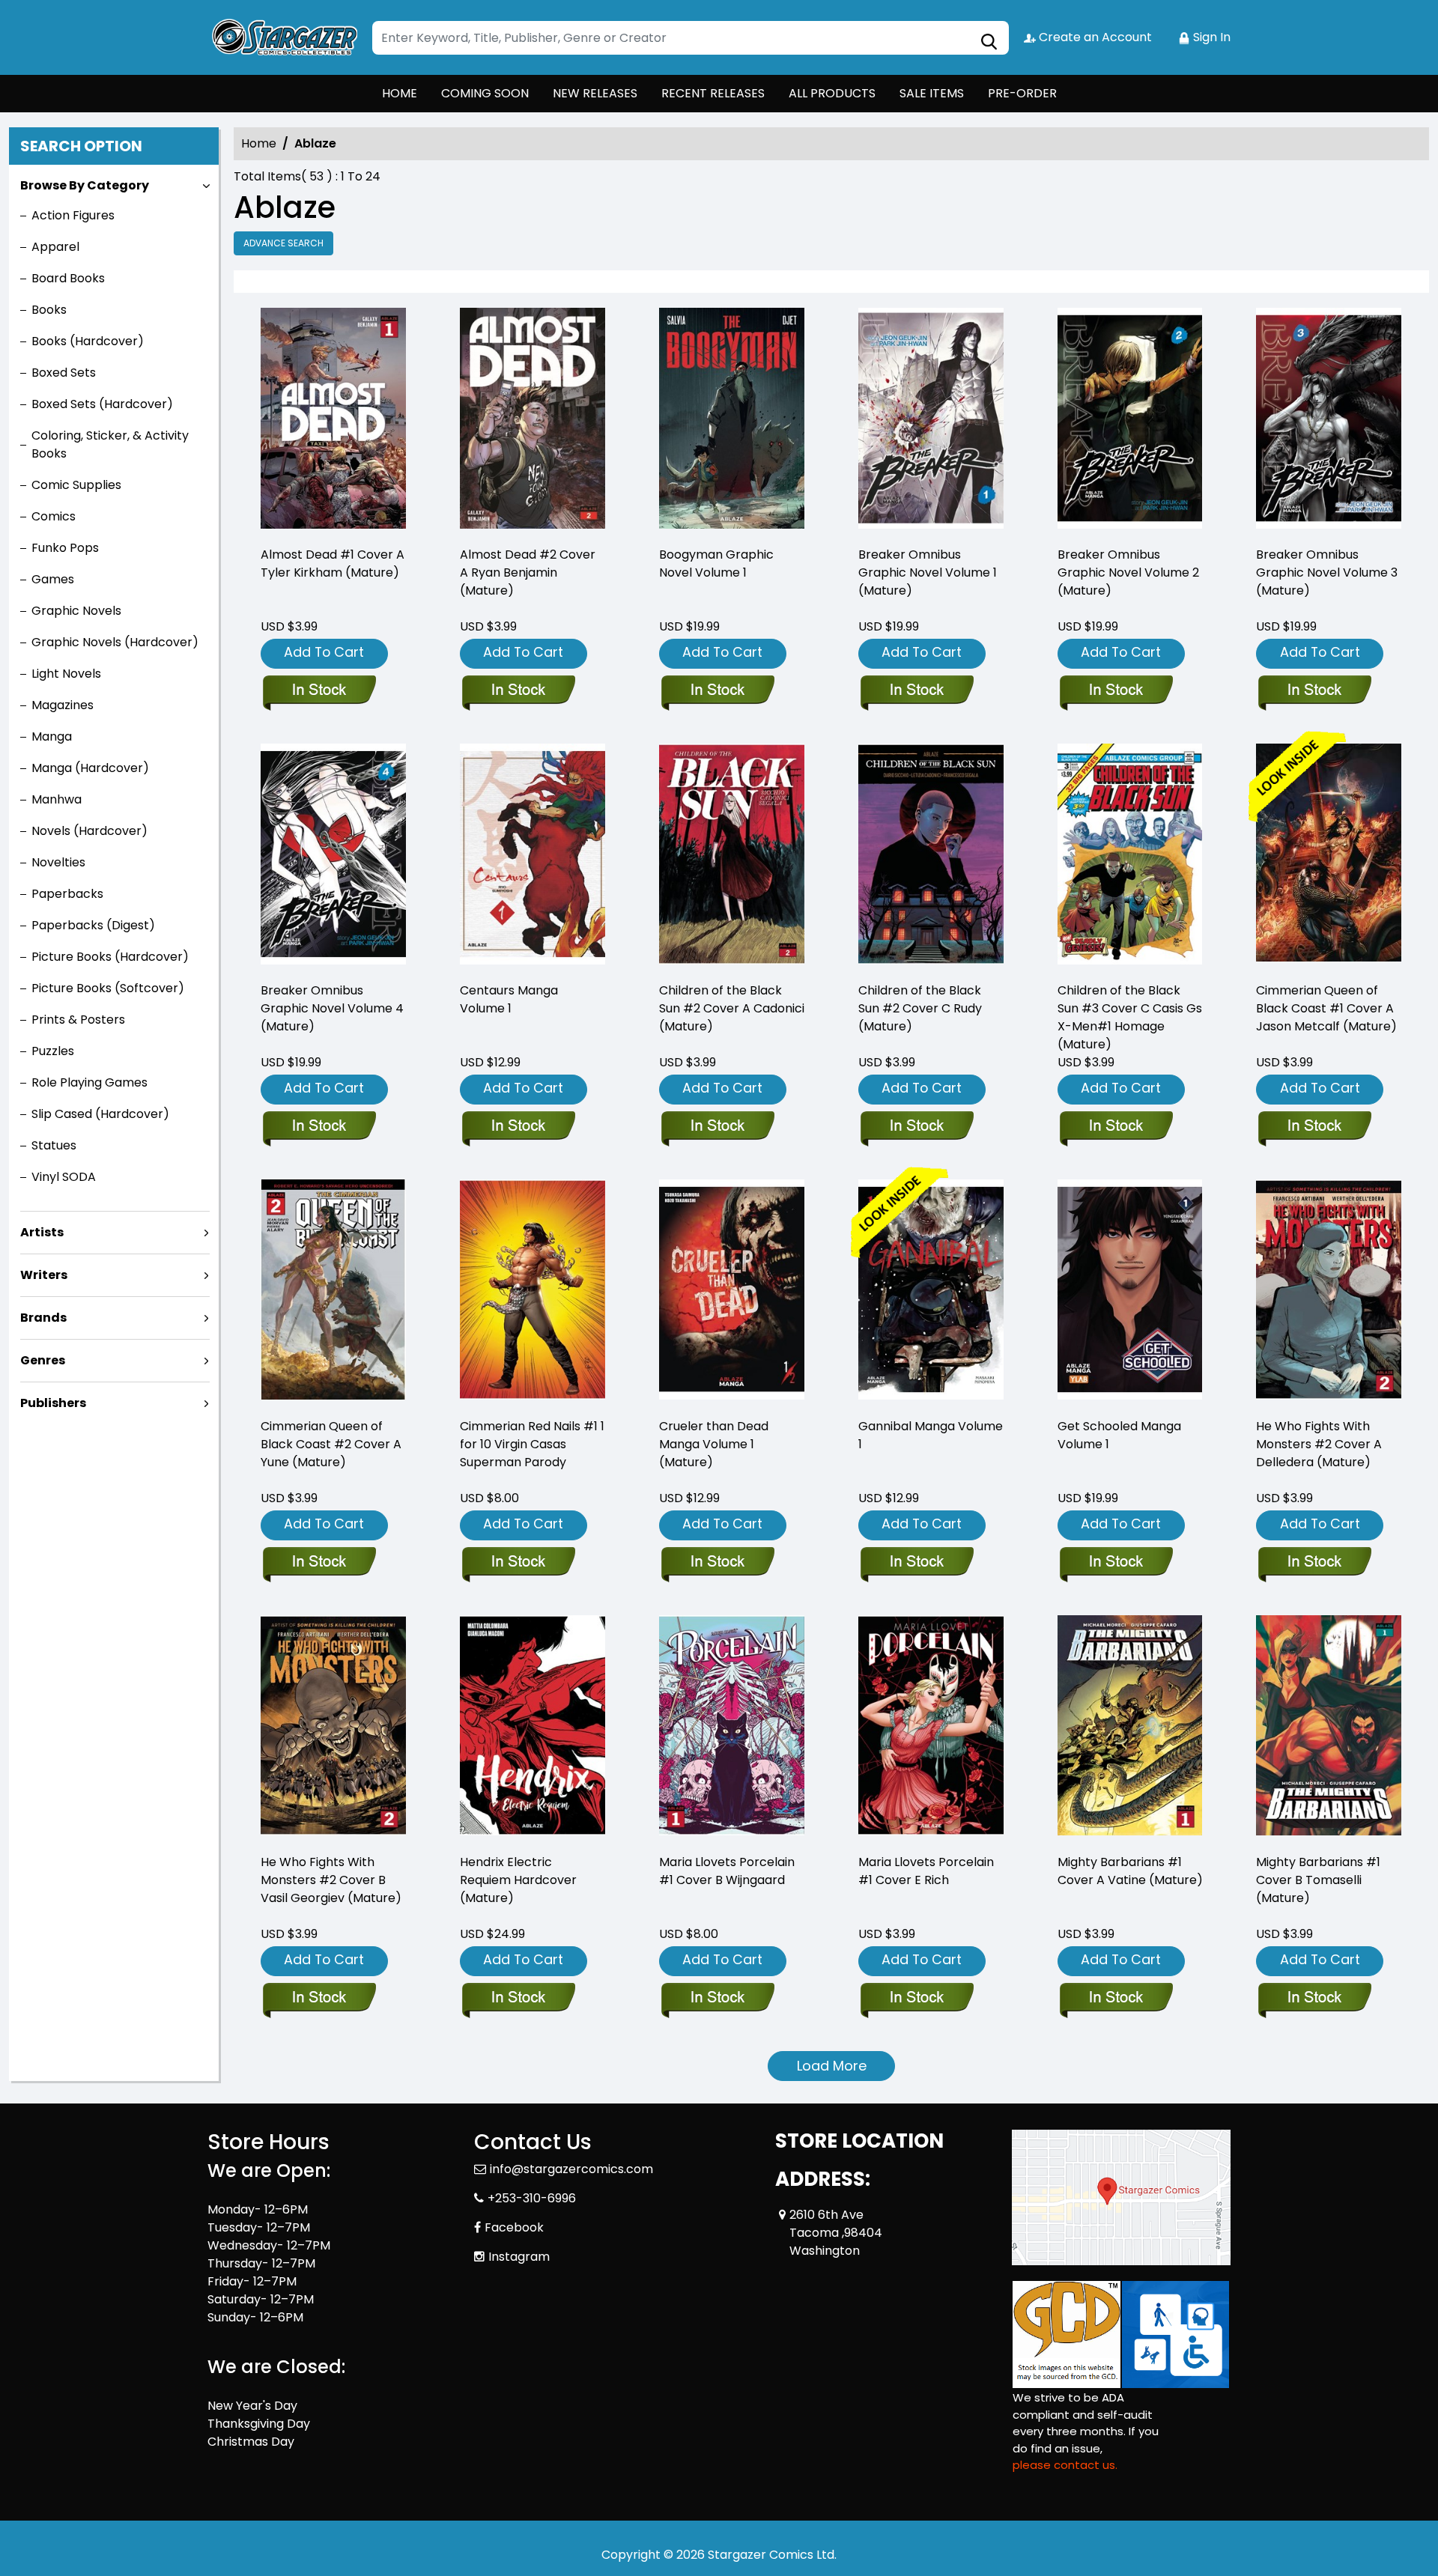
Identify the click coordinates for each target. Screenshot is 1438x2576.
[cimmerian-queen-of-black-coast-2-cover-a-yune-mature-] (333, 1292)
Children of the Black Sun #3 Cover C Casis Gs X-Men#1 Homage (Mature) (1130, 1017)
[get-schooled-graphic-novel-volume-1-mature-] (1130, 1292)
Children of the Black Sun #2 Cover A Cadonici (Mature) (732, 1008)
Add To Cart (324, 652)
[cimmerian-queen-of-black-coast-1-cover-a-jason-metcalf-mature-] (1329, 856)
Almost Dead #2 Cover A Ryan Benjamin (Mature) (528, 572)
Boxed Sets (64, 373)
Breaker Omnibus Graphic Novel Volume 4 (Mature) (332, 1008)
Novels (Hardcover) (90, 831)
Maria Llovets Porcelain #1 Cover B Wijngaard (727, 1871)
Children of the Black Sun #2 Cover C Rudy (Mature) (920, 1008)
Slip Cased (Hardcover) (100, 1114)
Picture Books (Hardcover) (110, 957)
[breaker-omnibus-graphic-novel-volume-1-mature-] (931, 420)
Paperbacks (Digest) (93, 925)
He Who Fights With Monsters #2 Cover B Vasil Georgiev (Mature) (331, 1880)
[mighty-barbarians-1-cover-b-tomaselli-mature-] (1329, 1728)
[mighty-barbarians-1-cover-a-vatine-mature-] (1130, 1728)
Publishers (53, 1403)
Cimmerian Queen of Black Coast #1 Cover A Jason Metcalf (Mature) (1326, 1008)
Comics (54, 516)
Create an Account (1094, 37)
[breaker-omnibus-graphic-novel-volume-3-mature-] (1329, 420)
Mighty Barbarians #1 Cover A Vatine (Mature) (1130, 1871)
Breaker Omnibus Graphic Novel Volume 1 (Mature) (928, 572)
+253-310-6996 (532, 2198)
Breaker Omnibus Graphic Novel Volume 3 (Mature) (1327, 572)
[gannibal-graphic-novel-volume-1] (931, 1292)
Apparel (55, 247)
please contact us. (1065, 2465)
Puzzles (53, 1051)
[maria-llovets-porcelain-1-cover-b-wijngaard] (732, 1728)
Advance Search (283, 243)
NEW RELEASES (595, 93)
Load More (832, 2066)
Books (49, 310)
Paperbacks (67, 894)
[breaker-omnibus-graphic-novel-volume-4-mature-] (333, 856)
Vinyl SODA (64, 1177)
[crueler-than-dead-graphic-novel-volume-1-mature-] (732, 1292)
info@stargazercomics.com (571, 2169)
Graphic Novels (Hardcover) (115, 642)
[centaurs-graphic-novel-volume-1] (533, 856)
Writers (44, 1275)
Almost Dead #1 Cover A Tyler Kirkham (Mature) (333, 563)
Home (259, 143)
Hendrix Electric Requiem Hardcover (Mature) (518, 1880)
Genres (43, 1360)
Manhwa (57, 799)
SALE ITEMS (932, 93)
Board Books (68, 278)
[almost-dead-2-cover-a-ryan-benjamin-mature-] (533, 420)
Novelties (58, 862)
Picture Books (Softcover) (108, 988)
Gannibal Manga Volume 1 (931, 1435)
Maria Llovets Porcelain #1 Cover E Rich (926, 1871)
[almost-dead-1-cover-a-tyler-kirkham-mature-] (333, 420)
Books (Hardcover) (88, 341)
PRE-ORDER (1022, 93)
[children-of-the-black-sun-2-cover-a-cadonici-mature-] (732, 856)
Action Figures (73, 215)
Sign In (1210, 37)
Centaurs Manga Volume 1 (509, 999)
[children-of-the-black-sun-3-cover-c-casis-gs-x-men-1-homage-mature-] (1130, 856)
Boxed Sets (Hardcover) (102, 404)
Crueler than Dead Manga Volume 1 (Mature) (714, 1444)
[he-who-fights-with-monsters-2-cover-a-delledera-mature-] (1329, 1292)
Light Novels (66, 674)
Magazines (63, 705)
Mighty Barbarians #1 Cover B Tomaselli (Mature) (1318, 1880)
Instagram (519, 2257)
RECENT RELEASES (713, 93)
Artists (42, 1232)
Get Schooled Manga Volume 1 (1119, 1435)
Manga (52, 736)
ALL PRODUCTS (832, 93)
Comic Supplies (76, 485)
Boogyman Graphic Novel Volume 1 (716, 563)
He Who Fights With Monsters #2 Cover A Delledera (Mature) (1319, 1444)
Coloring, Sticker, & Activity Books (110, 444)
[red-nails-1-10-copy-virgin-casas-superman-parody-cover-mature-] (533, 1292)
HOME (400, 93)
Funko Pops (65, 548)
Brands (43, 1318)
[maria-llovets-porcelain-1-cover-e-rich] (931, 1728)
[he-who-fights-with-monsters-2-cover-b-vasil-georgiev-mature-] (333, 1728)
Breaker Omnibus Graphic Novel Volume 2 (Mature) (1128, 572)
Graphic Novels (76, 611)
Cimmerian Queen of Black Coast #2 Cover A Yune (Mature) (331, 1444)
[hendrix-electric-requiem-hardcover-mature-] (533, 1728)
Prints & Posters (78, 1020)
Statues (54, 1145)
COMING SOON (485, 93)
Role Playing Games (90, 1082)
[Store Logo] (282, 37)
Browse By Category (85, 185)
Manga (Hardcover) (90, 768)
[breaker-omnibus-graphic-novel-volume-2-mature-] (1130, 420)
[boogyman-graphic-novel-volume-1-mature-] (732, 420)
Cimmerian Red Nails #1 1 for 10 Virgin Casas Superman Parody (532, 1444)
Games (53, 579)
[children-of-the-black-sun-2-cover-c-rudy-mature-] (931, 856)
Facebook (514, 2227)
